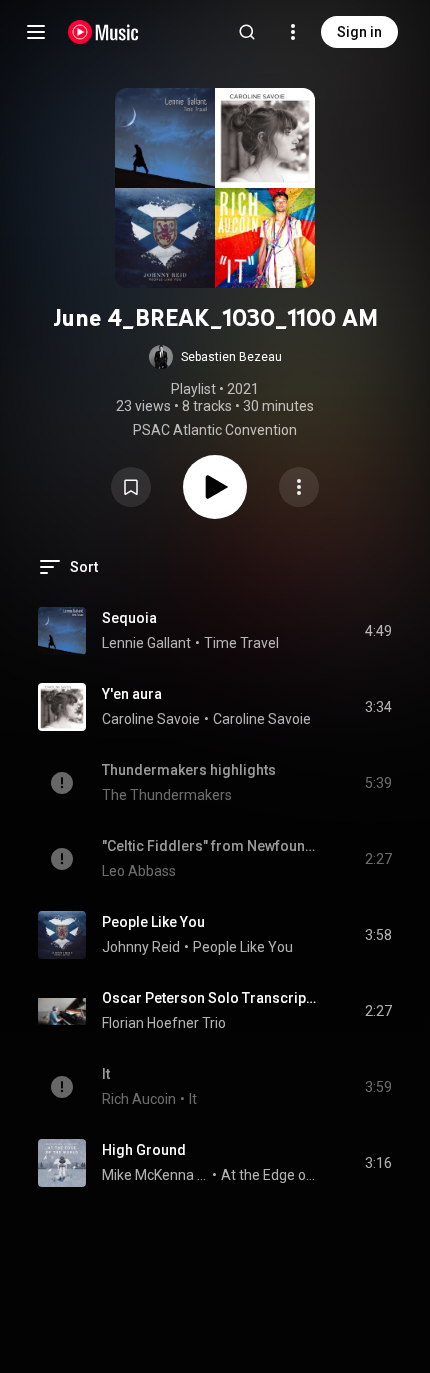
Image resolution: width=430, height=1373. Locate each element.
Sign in (359, 32)
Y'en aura (132, 694)
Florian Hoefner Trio (164, 1023)
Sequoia (129, 618)
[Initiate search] (247, 32)
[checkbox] (378, 631)
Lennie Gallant (146, 643)
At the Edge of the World (270, 1175)
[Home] (103, 32)
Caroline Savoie (151, 719)
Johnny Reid (141, 947)
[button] (215, 357)
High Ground (144, 1150)
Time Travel (241, 643)
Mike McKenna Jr (155, 1175)
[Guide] (36, 32)
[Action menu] (299, 487)
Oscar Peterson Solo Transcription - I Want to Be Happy (210, 998)
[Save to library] (131, 487)
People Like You (153, 922)
